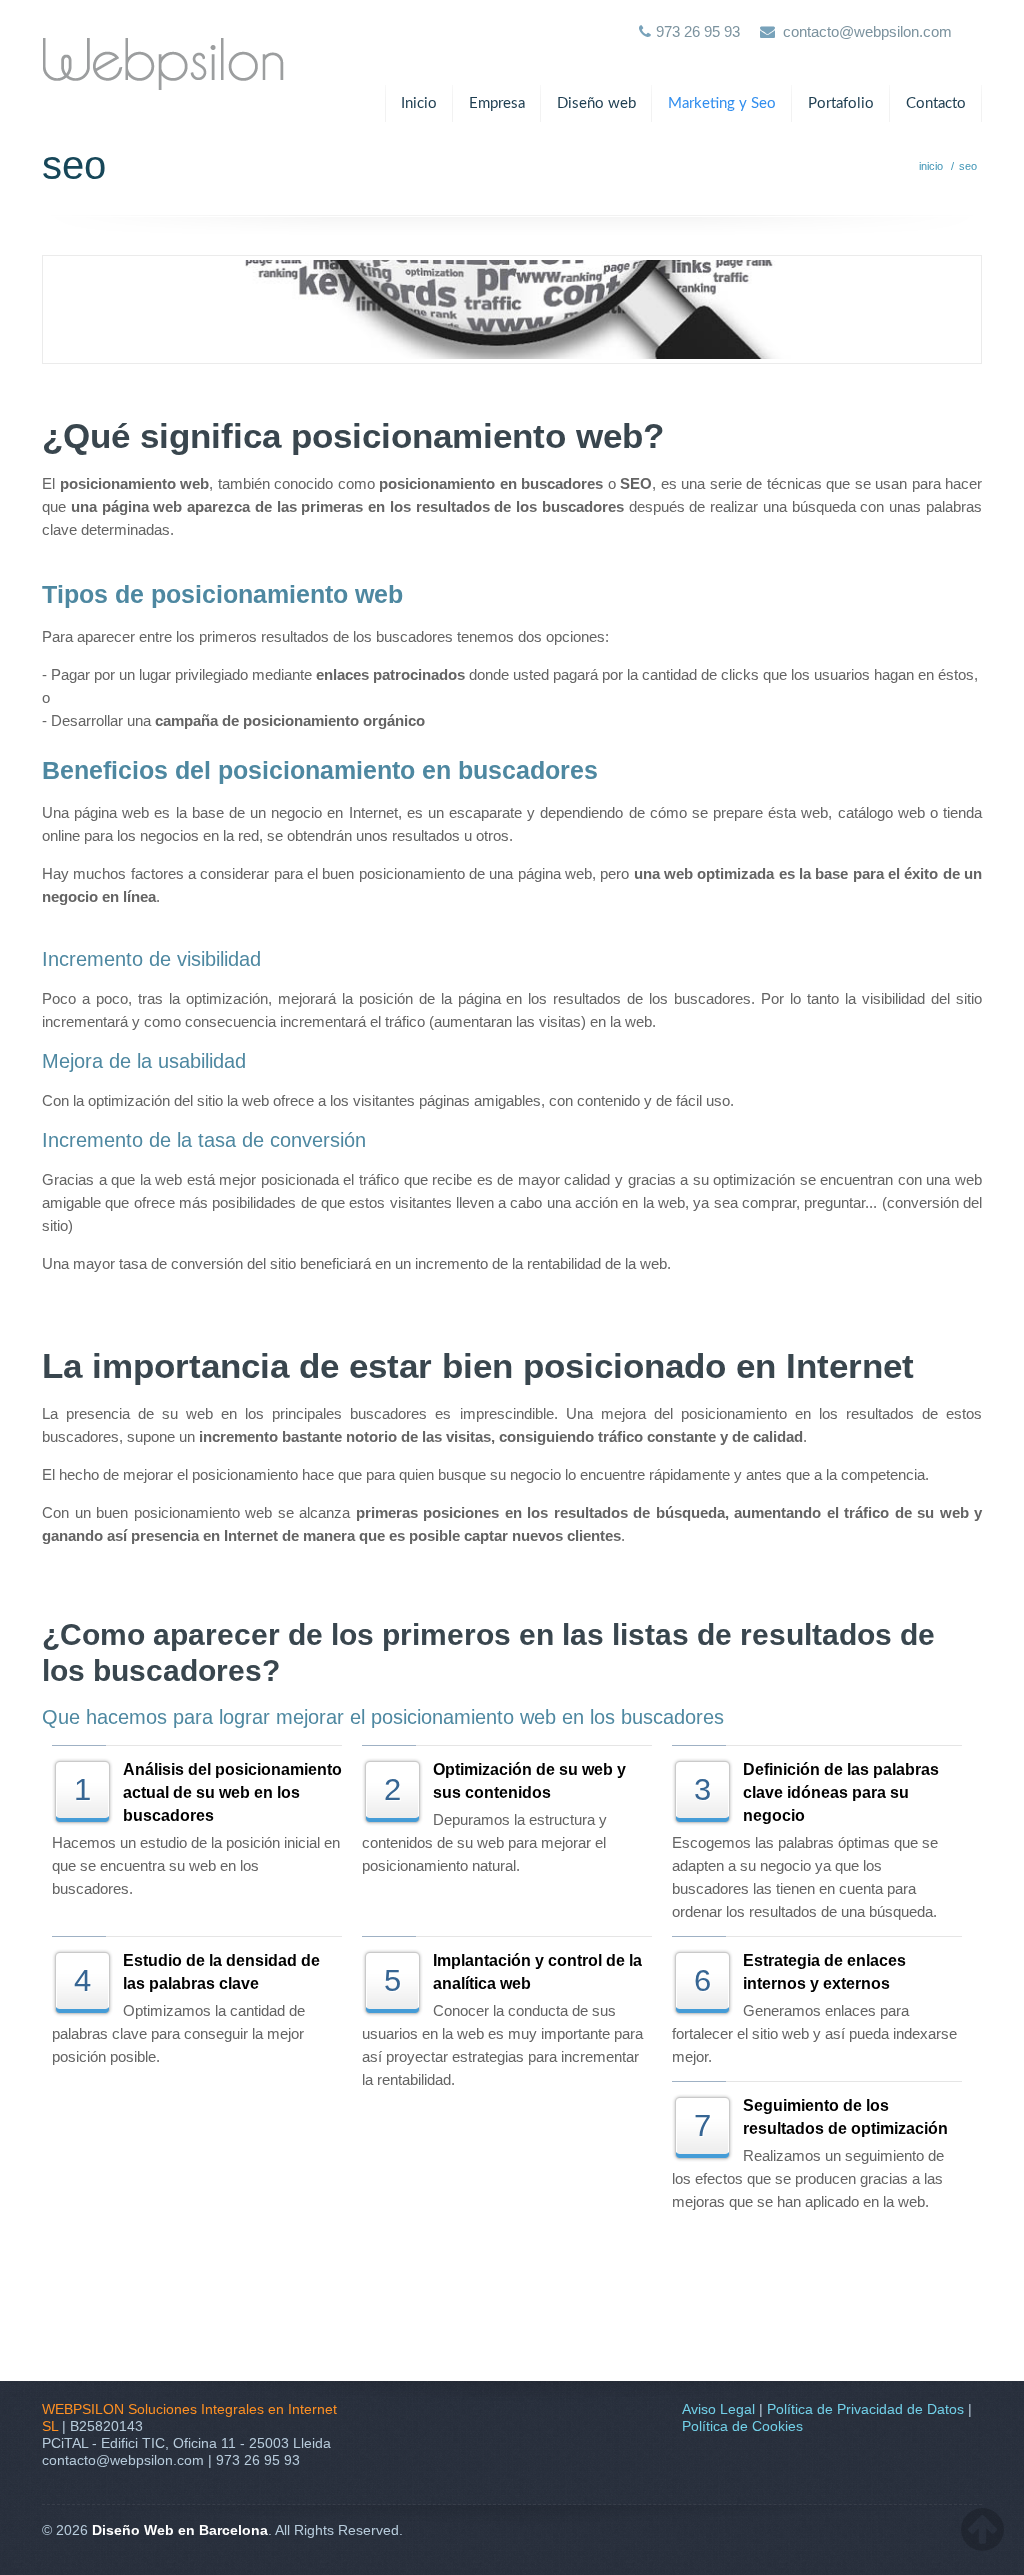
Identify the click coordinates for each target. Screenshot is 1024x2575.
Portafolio (841, 103)
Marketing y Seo (722, 103)
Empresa (497, 103)
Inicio (419, 103)
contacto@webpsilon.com (867, 31)
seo (968, 166)
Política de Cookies (742, 2426)
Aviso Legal (718, 2409)
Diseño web (596, 103)
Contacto (936, 103)
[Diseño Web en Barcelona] (163, 48)
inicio (931, 166)
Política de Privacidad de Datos (865, 2409)
